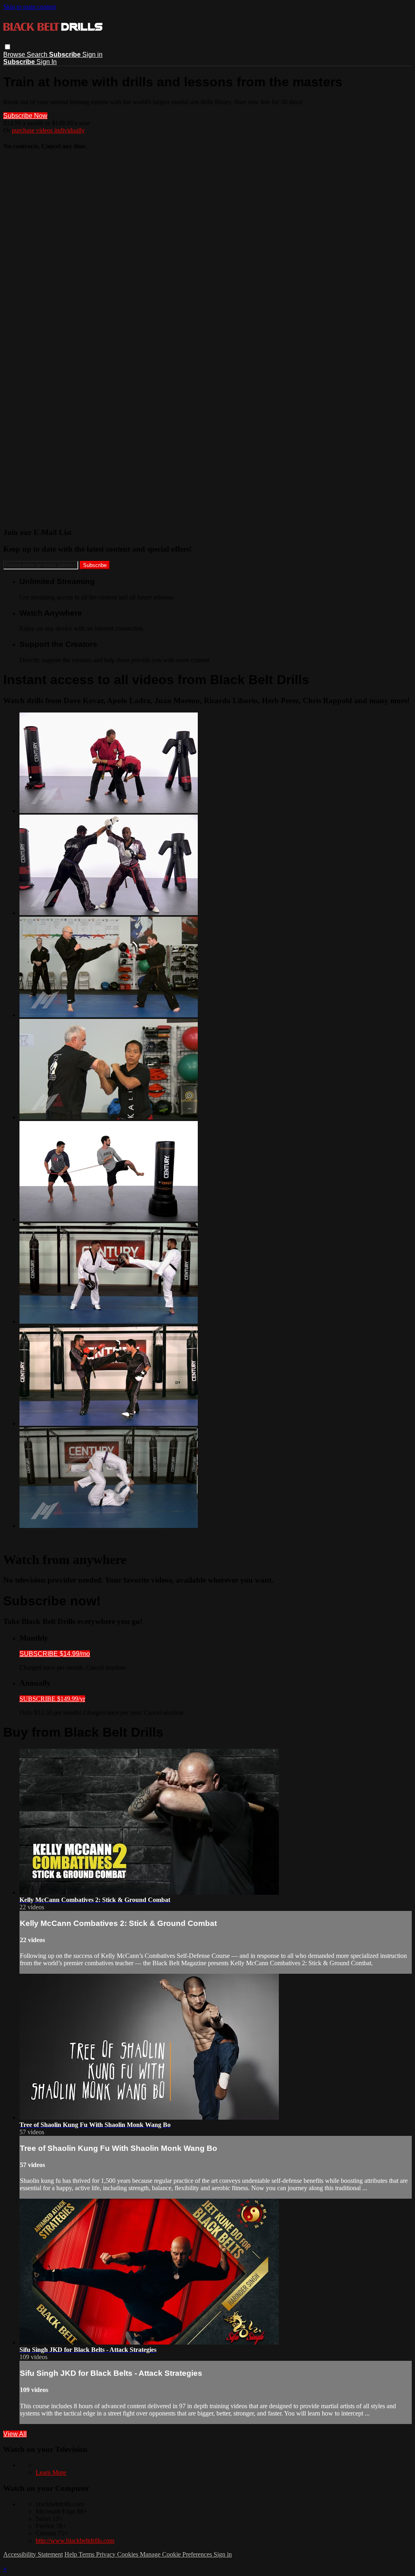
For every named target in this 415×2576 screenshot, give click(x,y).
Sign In (47, 62)
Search (38, 55)
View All (15, 2434)
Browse (15, 55)
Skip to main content (30, 7)
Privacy (107, 2554)
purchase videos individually (48, 130)
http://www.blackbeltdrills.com (75, 2541)
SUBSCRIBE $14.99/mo (55, 1654)
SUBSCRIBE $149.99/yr (52, 1699)
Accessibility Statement (33, 2554)
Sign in (92, 55)
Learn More (51, 2472)
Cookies (128, 2554)
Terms (87, 2554)
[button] (7, 47)
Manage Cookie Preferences (177, 2554)
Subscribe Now (25, 116)
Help (72, 2554)
